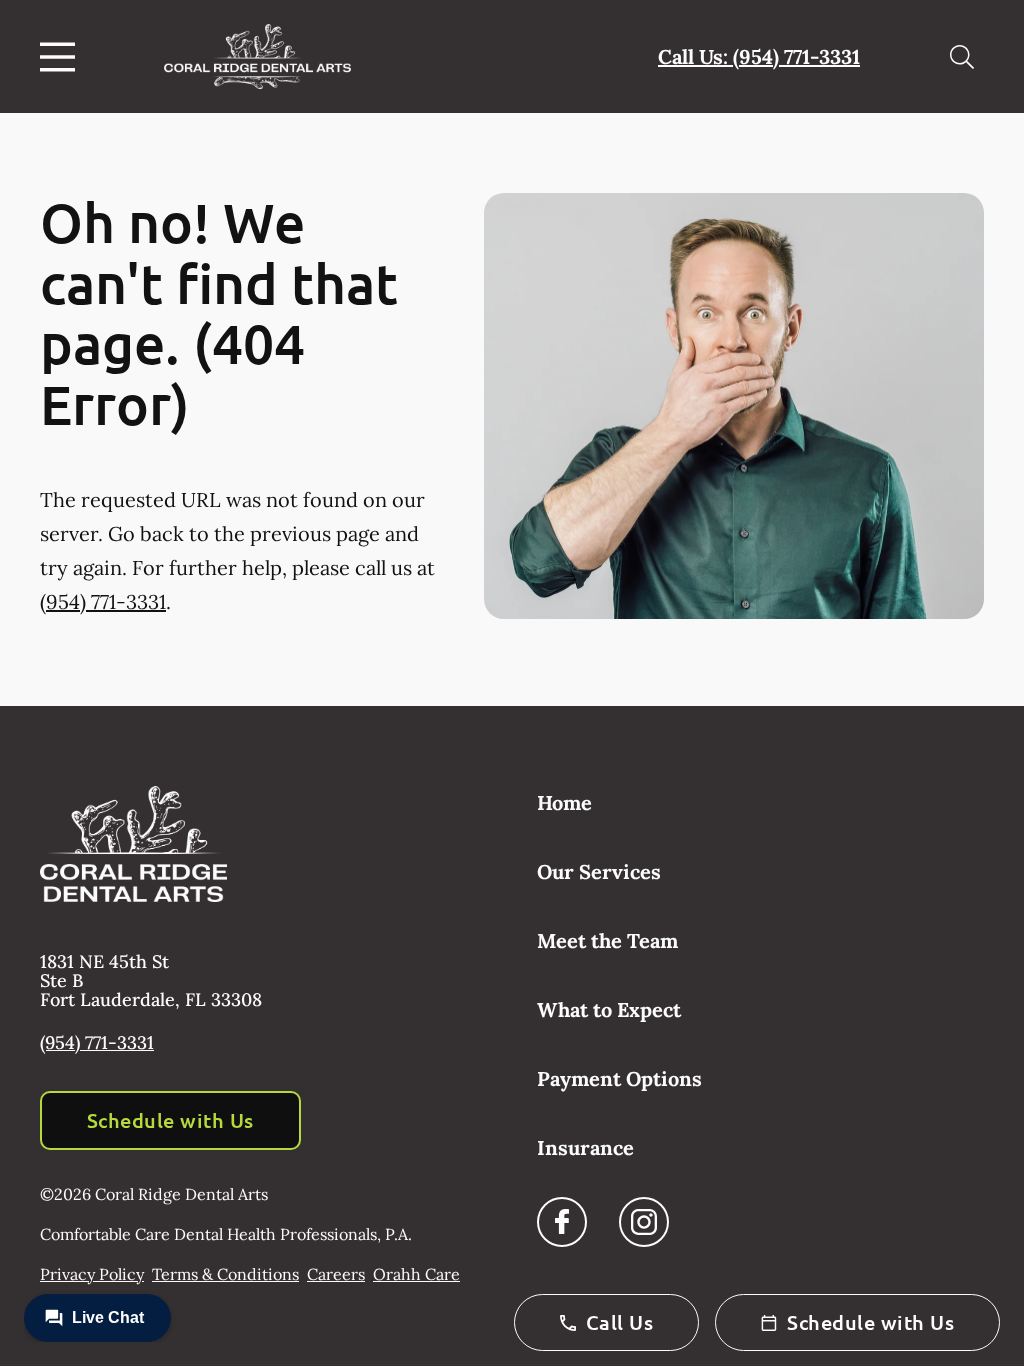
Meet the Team (607, 940)
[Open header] (62, 57)
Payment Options (619, 1078)
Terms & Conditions (225, 1274)
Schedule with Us (170, 1120)
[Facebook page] (562, 1222)
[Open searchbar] (962, 57)
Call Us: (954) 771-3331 (759, 56)
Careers (336, 1274)
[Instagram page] (644, 1222)
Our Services (599, 871)
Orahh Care (416, 1274)
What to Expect (609, 1009)
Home (564, 802)
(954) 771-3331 (103, 601)
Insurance (585, 1147)
